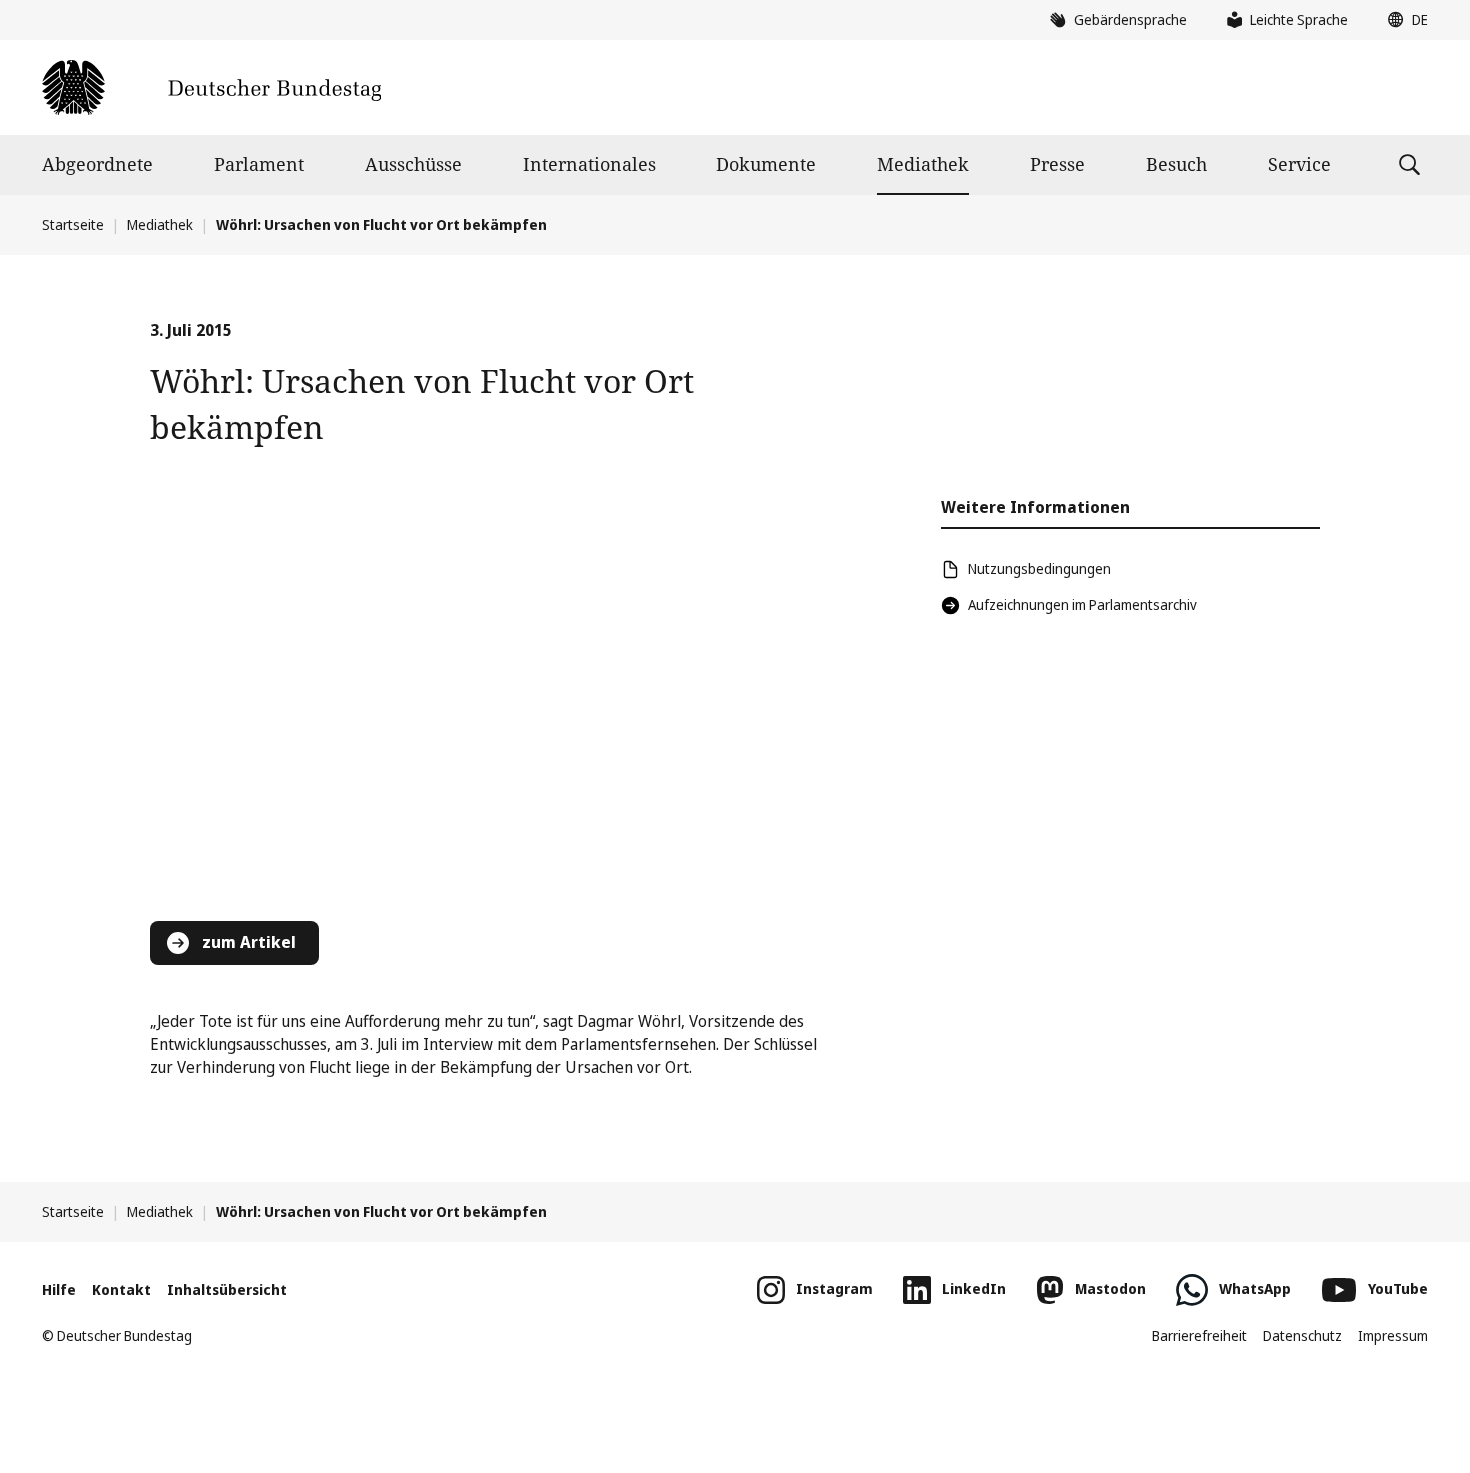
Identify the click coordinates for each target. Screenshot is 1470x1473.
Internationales (589, 164)
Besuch (1176, 164)
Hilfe (59, 1289)
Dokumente (766, 164)
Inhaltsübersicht (227, 1289)
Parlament (259, 164)
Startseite (73, 224)
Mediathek (923, 164)
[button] (1403, 20)
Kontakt (121, 1289)
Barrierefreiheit (1199, 1335)
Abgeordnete (97, 164)
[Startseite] (211, 87)
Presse (1057, 164)
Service (1299, 164)
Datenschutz (1302, 1335)
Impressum (1393, 1335)
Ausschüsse (413, 164)
